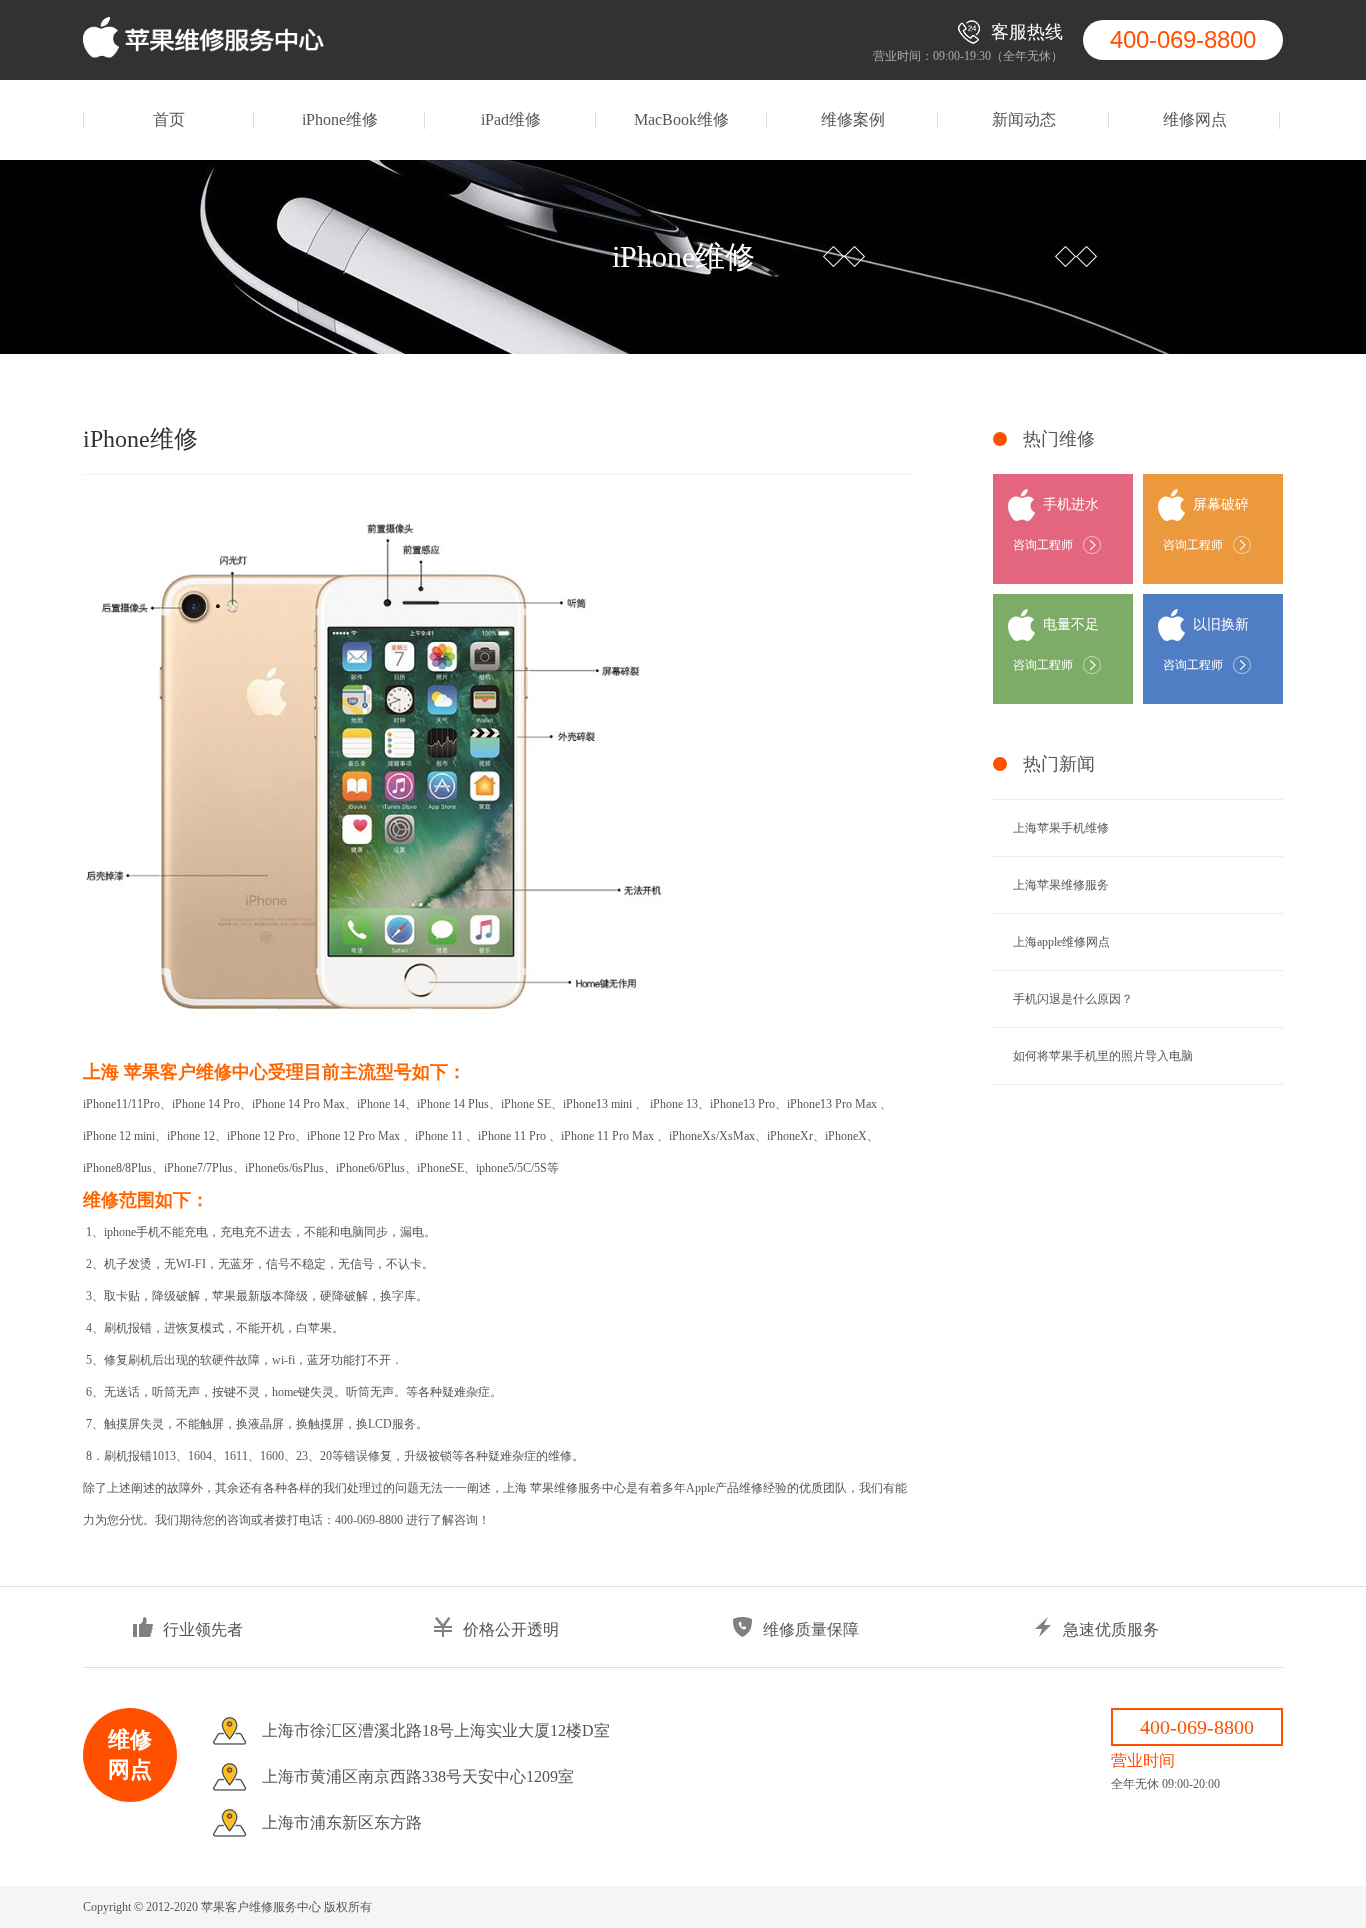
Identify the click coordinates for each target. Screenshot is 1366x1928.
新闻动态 (1024, 119)
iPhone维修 (340, 119)
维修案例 (853, 119)
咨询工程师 (1043, 545)
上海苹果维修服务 (1061, 885)
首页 (169, 119)
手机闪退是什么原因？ (1073, 999)
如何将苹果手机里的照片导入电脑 (1103, 1056)
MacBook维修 (681, 119)
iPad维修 (511, 119)
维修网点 (1195, 119)
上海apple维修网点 (1061, 942)
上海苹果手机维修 (1061, 828)
